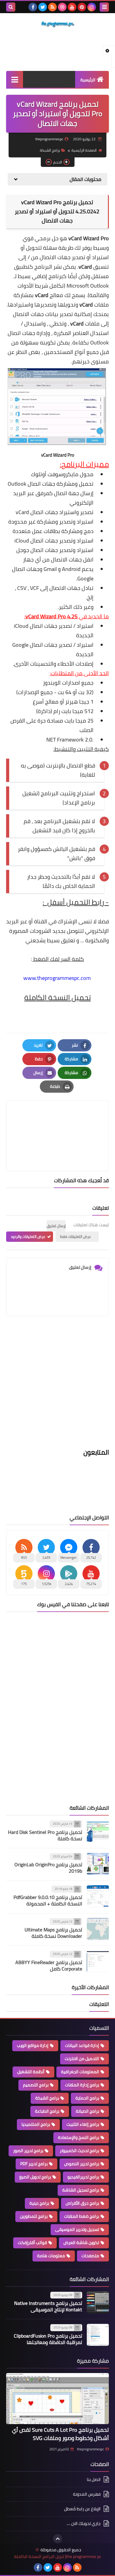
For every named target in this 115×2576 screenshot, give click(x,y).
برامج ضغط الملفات (82, 2216)
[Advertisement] (57, 1386)
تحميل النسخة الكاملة (57, 997)
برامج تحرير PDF (34, 2164)
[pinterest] (82, 7)
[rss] (52, 7)
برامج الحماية (87, 2098)
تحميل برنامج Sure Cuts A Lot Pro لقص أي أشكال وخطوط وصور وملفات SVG (60, 2434)
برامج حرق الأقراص (82, 2203)
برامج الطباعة (47, 2111)
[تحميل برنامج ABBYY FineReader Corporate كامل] (98, 1961)
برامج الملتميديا (36, 2124)
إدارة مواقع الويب (33, 2045)
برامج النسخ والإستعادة (79, 2137)
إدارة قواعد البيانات (82, 2045)
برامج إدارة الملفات (82, 2085)
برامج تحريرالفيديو (83, 2177)
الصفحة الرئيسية (84, 150)
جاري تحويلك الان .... (84, 2523)
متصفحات (90, 2256)
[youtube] (72, 7)
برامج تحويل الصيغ (35, 2177)
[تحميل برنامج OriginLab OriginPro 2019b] (98, 1864)
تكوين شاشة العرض (81, 2243)
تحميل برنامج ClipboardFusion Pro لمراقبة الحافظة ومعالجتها (48, 2339)
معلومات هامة (51, 2256)
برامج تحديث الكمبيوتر (79, 2151)
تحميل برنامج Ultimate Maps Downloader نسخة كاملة (53, 1933)
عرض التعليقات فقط (76, 1236)
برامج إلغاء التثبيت (83, 2124)
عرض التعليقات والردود (28, 1236)
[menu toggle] (104, 7)
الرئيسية (88, 80)
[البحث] (11, 7)
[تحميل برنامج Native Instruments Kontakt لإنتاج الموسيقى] (98, 2302)
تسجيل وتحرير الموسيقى (77, 2229)
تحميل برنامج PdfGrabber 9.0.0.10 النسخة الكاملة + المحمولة (48, 1900)
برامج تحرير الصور (28, 2151)
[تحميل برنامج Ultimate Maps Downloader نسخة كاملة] (98, 1929)
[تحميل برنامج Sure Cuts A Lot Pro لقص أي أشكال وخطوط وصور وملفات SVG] (57, 2399)
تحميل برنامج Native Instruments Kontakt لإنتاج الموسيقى (48, 2306)
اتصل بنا (94, 2480)
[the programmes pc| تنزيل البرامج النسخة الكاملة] (57, 24)
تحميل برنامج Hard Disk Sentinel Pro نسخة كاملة (45, 1835)
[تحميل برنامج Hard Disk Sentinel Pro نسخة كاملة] (98, 1831)
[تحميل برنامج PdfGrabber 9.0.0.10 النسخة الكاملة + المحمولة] (98, 1896)
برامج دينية (39, 2203)
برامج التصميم (36, 2085)
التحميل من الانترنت (82, 2059)
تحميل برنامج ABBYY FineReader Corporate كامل (49, 1965)
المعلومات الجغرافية (80, 2072)
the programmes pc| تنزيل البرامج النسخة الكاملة (58, 2557)
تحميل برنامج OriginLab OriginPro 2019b (48, 1868)
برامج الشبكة (50, 150)
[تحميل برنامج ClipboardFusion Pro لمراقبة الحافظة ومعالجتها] (98, 2335)
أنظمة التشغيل (31, 2072)
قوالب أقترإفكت (32, 2243)
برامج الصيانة (87, 2111)
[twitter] (43, 7)
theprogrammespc (90, 2449)
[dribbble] (62, 7)
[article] (57, 1121)
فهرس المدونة (87, 2494)
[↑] (58, 2539)
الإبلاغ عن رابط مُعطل (82, 2509)
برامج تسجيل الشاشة (81, 2190)
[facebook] (33, 7)
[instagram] (92, 7)
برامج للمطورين (34, 2216)
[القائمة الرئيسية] (15, 79)
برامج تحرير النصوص (82, 2164)
